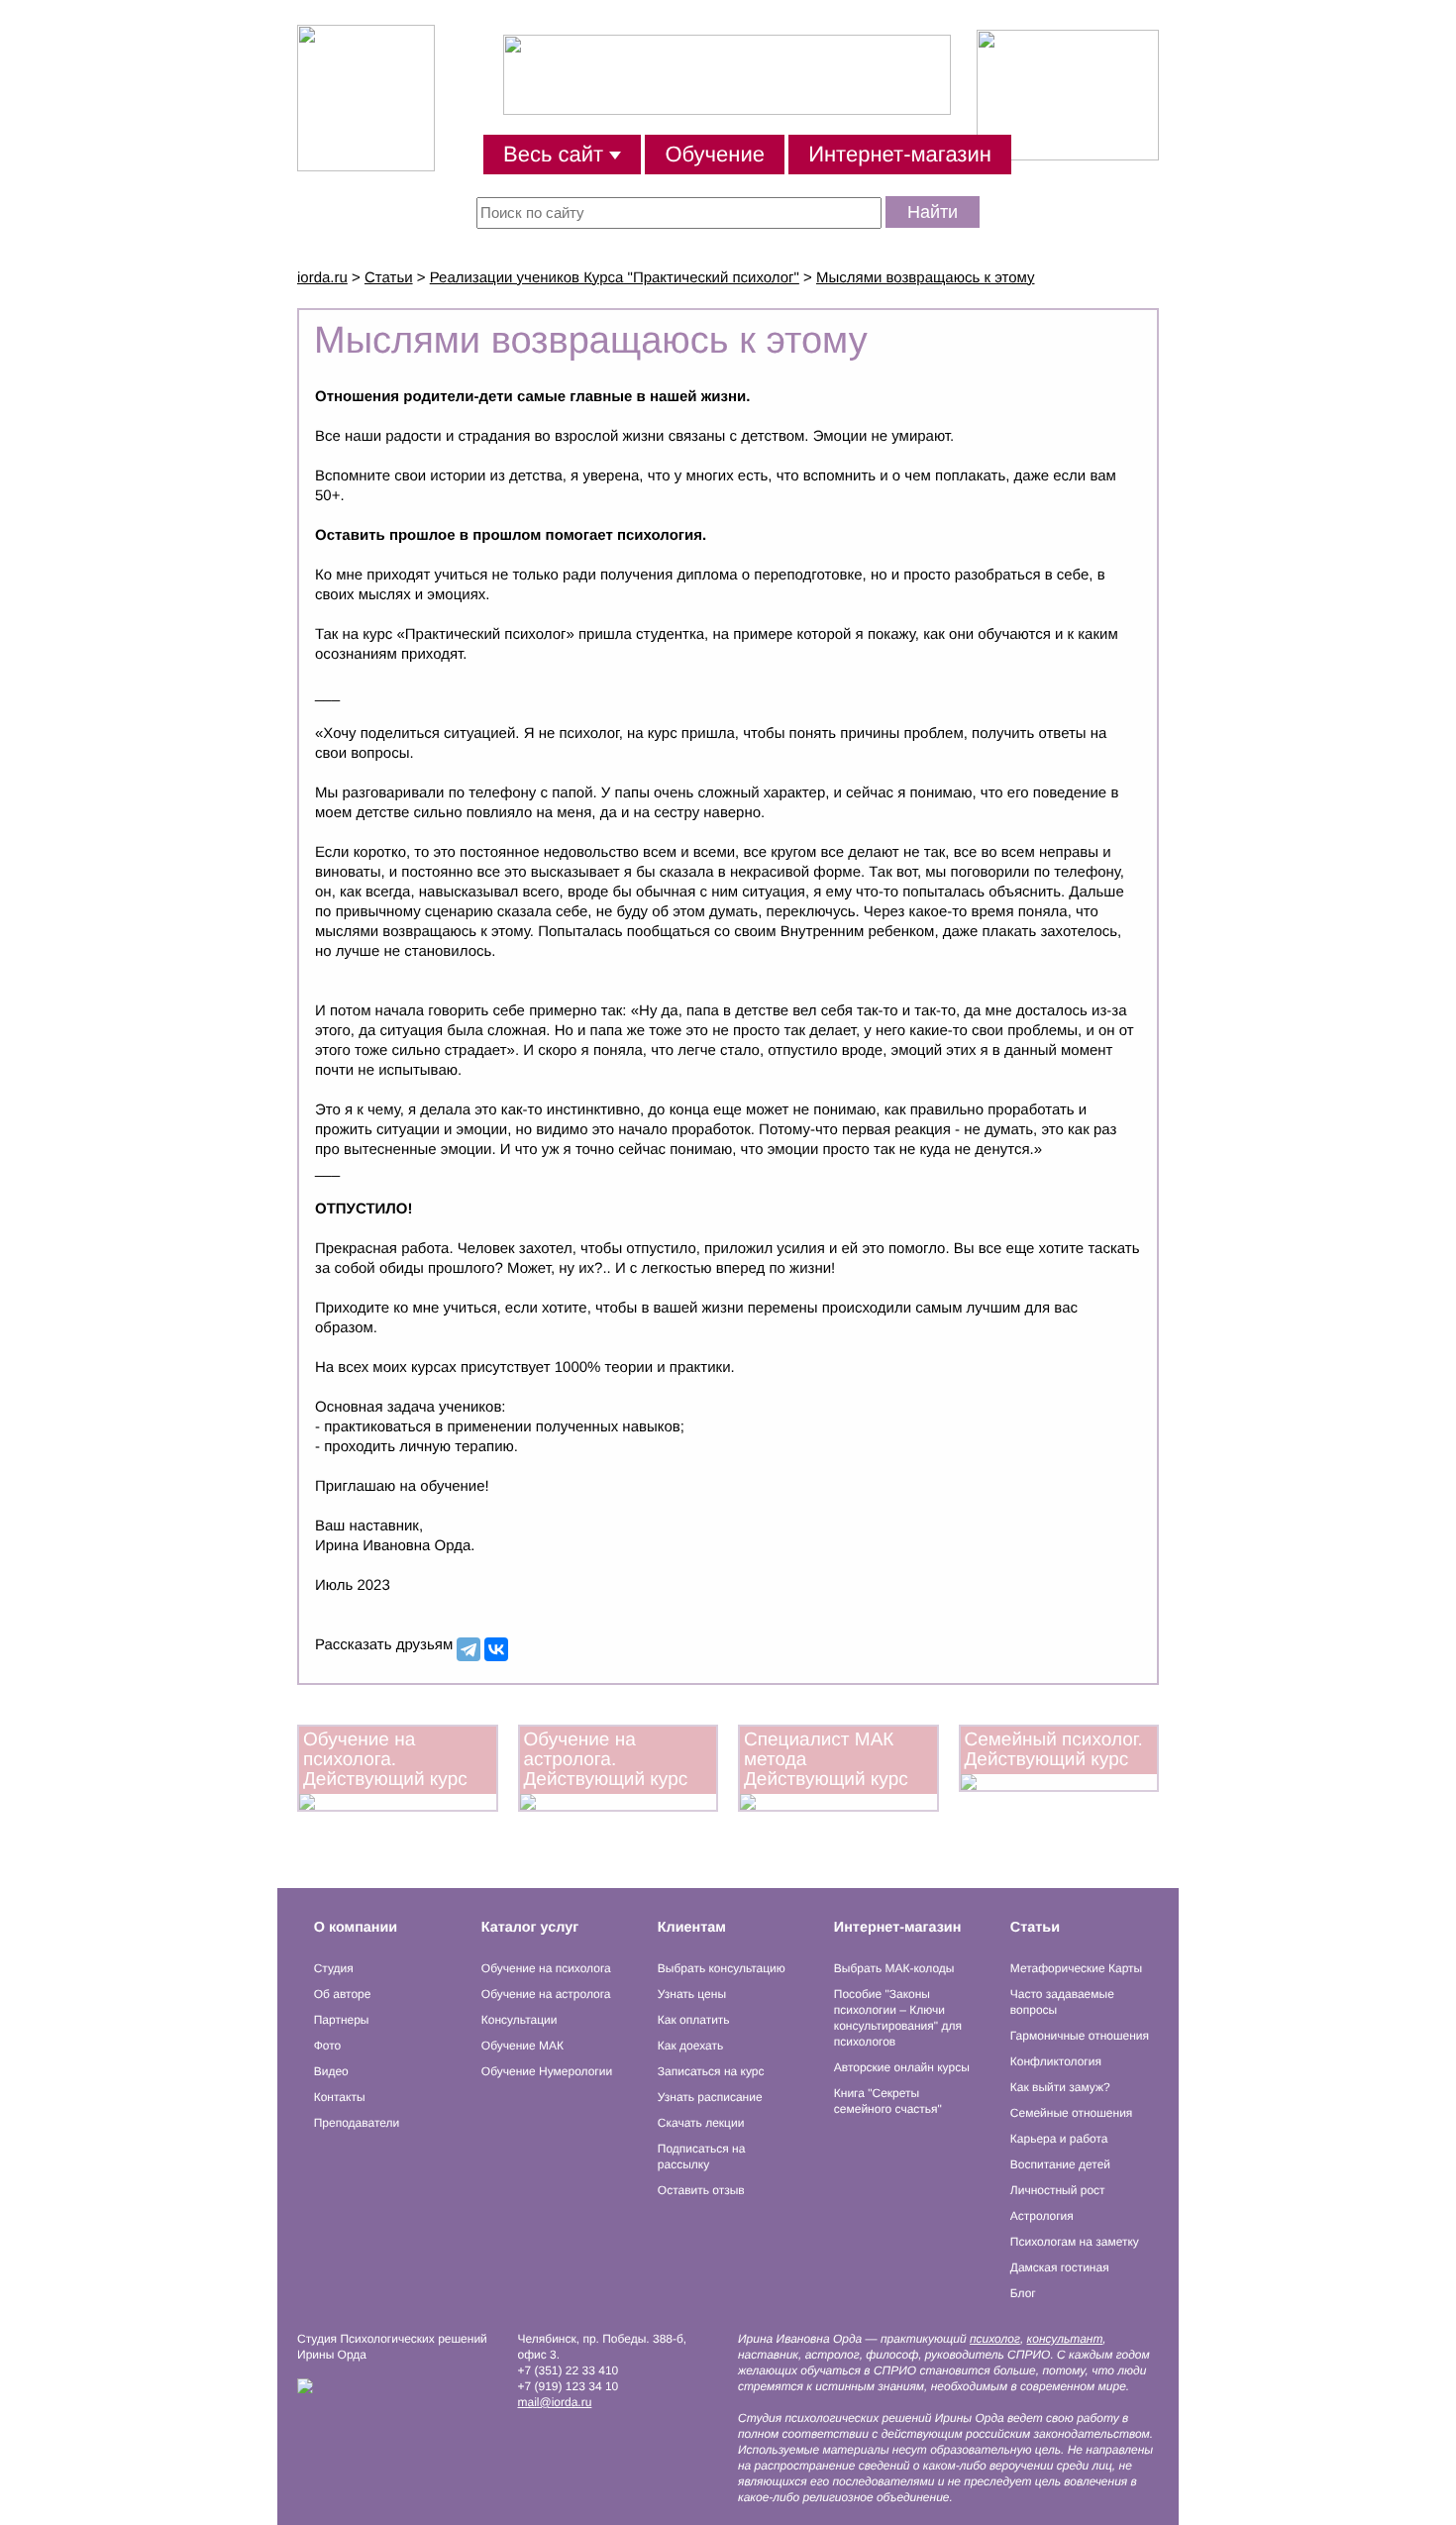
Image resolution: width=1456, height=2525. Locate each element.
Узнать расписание (710, 2097)
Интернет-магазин (900, 154)
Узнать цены (692, 1994)
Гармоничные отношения (1080, 2036)
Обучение (715, 154)
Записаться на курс (711, 2071)
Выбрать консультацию (722, 1968)
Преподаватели (357, 2123)
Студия (334, 1968)
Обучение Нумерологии (547, 2071)
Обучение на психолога (546, 1968)
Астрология (1042, 2216)
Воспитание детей (1060, 2164)
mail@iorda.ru (555, 2402)
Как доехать (690, 2046)
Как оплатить (694, 2020)
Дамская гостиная (1060, 2267)
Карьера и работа (1059, 2139)
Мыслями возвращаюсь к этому (926, 278)
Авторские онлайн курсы (902, 2067)
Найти (933, 212)
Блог (1023, 2293)
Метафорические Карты (1076, 1968)
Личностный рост (1058, 2190)
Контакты (340, 2097)
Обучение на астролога (546, 1994)
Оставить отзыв (701, 2190)
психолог (995, 2339)
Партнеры (342, 2020)
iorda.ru (322, 278)
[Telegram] (468, 1649)
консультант (1065, 2339)
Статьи (389, 278)
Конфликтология (1056, 2061)
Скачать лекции (701, 2123)
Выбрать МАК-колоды (894, 1968)
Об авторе (343, 1994)
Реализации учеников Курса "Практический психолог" (615, 278)
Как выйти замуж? (1060, 2087)
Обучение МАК (522, 2046)
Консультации (520, 2020)
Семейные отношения (1072, 2113)
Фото (328, 2046)
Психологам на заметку (1075, 2242)
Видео (331, 2071)
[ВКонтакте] (496, 1649)
